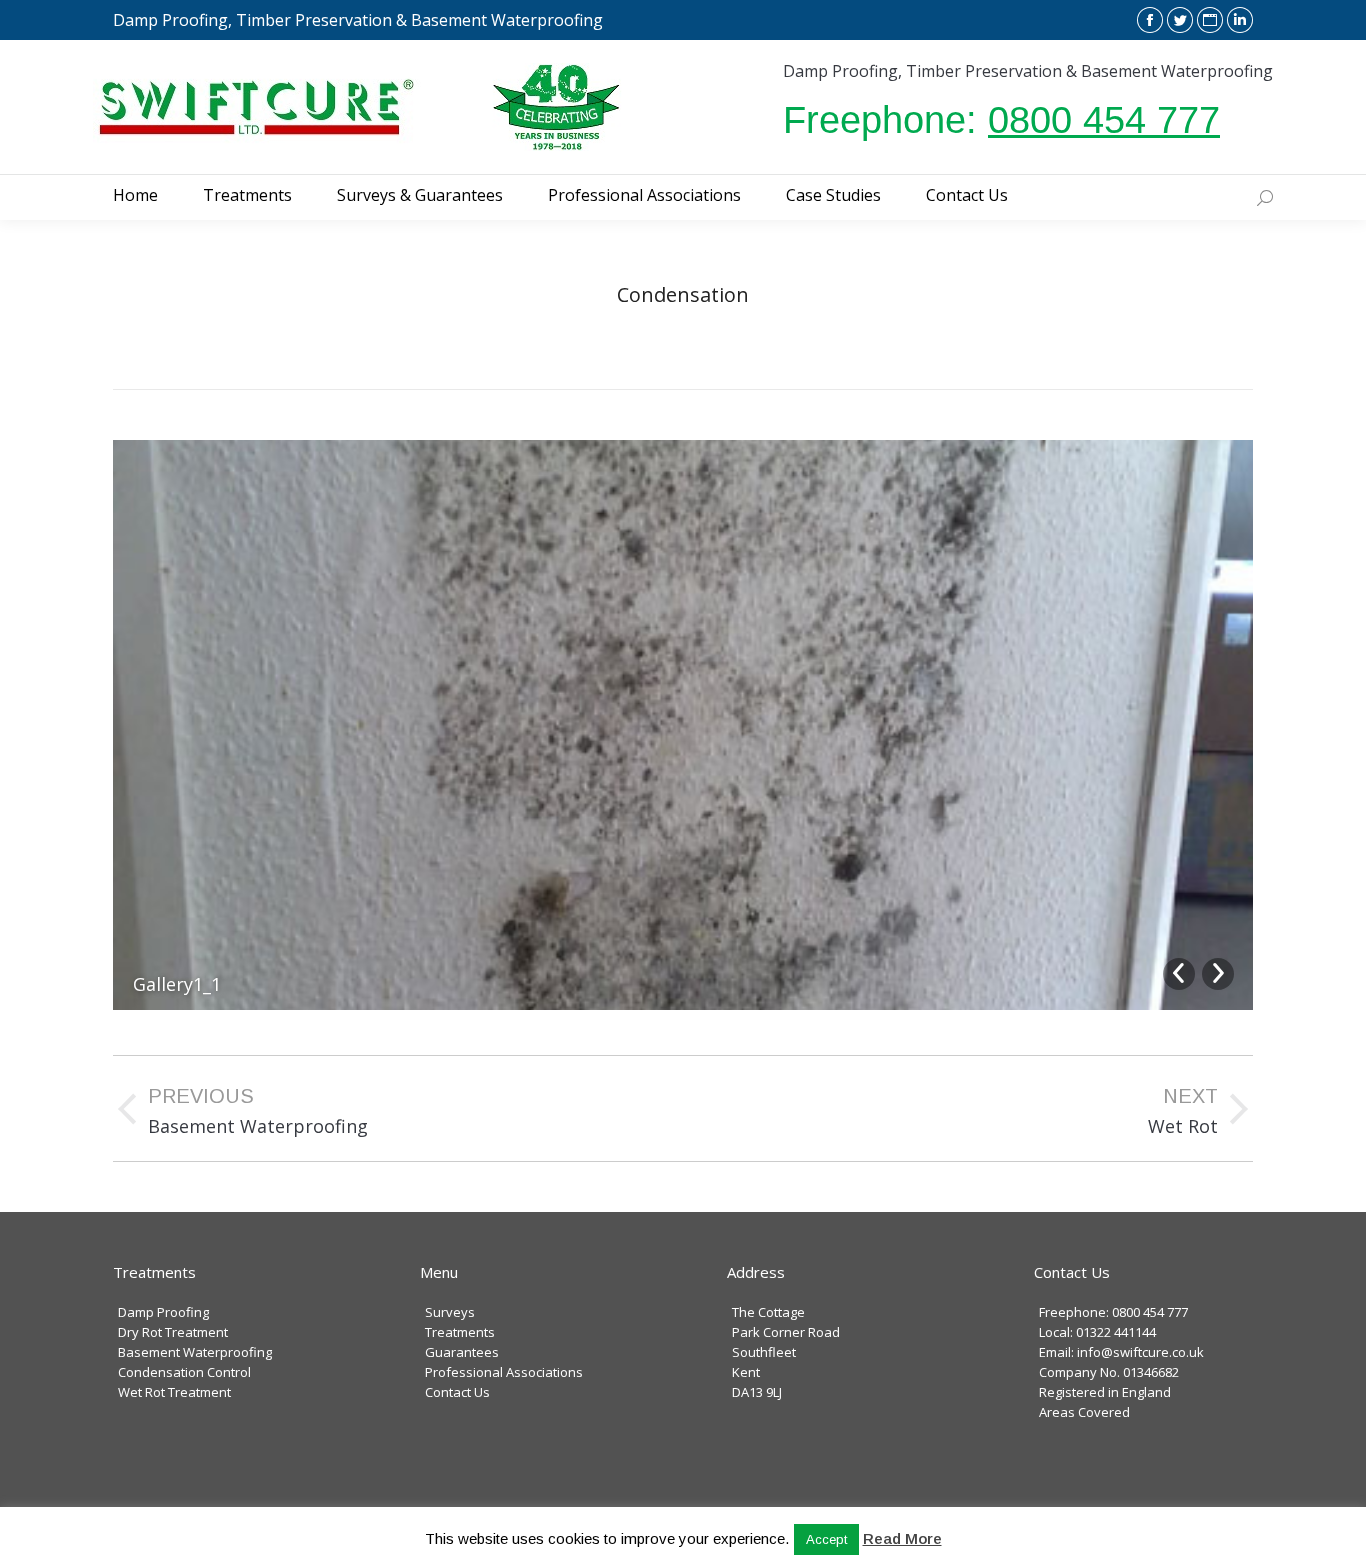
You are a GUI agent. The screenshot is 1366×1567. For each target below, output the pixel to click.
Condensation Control (184, 1372)
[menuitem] (135, 195)
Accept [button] (826, 1539)
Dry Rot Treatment (173, 1332)
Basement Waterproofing (195, 1352)
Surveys (450, 1312)
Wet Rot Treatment (174, 1392)
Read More (902, 1538)
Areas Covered (1084, 1412)
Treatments (460, 1332)
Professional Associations (504, 1372)
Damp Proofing (163, 1312)
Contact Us (457, 1392)
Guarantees (462, 1352)
